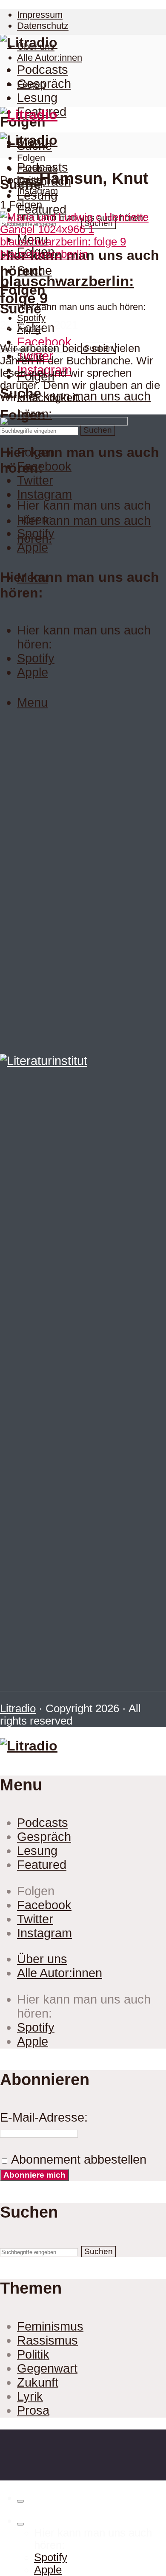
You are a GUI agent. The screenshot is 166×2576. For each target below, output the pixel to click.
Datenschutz (43, 26)
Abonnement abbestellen (77, 2159)
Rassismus (47, 2340)
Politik (33, 2354)
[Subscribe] (20, 2524)
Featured (42, 1865)
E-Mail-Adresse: (44, 2117)
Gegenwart (47, 2368)
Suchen (99, 2251)
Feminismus (50, 2326)
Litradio (18, 1708)
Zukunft (38, 2382)
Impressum (40, 15)
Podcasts (43, 70)
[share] (20, 2501)
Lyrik (30, 2396)
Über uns (42, 1959)
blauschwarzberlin (44, 254)
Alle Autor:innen (50, 58)
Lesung (37, 98)
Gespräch (44, 84)
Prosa (33, 2410)
